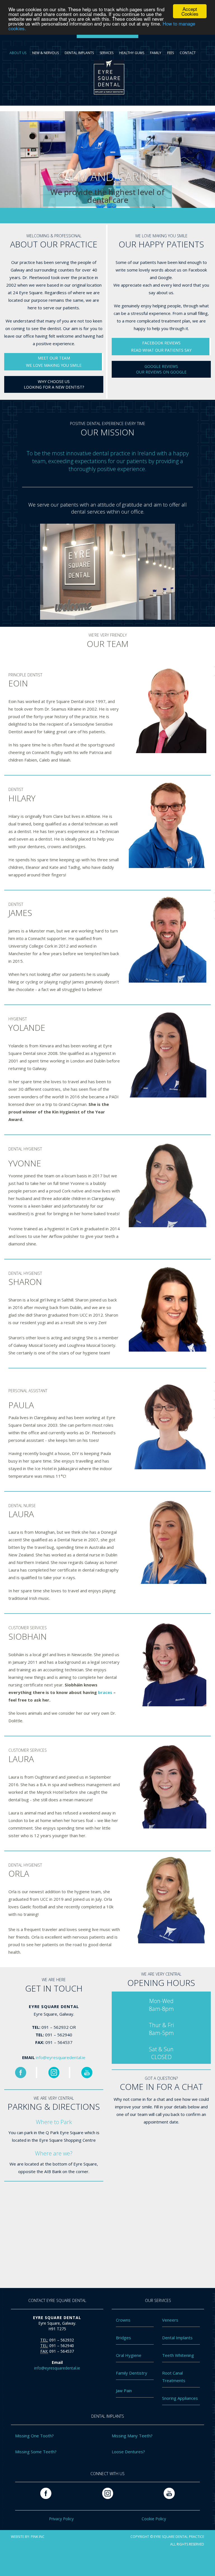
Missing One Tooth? (34, 2436)
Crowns (123, 2320)
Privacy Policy (61, 2519)
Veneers (170, 2320)
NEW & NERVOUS (45, 53)
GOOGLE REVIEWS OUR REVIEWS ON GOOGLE (161, 369)
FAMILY (156, 53)
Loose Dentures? (128, 2452)
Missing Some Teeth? (36, 2452)
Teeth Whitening (178, 2355)
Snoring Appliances (180, 2398)
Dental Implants (177, 2338)
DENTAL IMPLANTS (79, 53)
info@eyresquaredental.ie (61, 2057)
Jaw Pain (124, 2391)
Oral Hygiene (129, 2355)
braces (105, 1692)
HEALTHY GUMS (132, 53)
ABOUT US (18, 53)
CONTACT (188, 53)
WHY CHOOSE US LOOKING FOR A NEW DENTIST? (54, 384)
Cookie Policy (154, 2519)
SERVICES (107, 53)
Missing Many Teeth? (132, 2436)
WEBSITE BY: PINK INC (28, 2537)
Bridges (123, 2338)
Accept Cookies (190, 11)
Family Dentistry (132, 2373)
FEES (170, 53)
